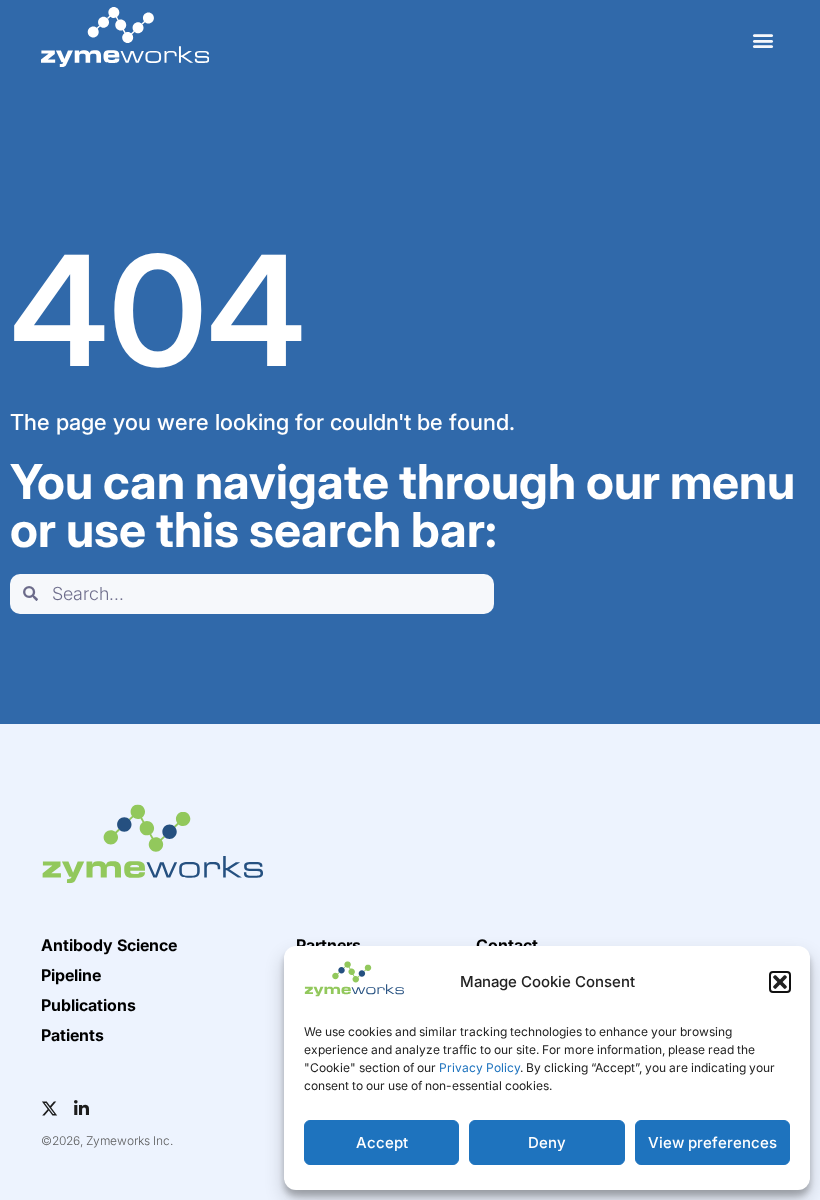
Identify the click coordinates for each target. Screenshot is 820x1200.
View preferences (712, 1142)
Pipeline (71, 975)
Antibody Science (109, 945)
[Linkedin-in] (81, 1108)
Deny (547, 1142)
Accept (382, 1142)
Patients (72, 1035)
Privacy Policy (479, 1067)
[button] (780, 982)
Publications (88, 1005)
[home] (125, 37)
